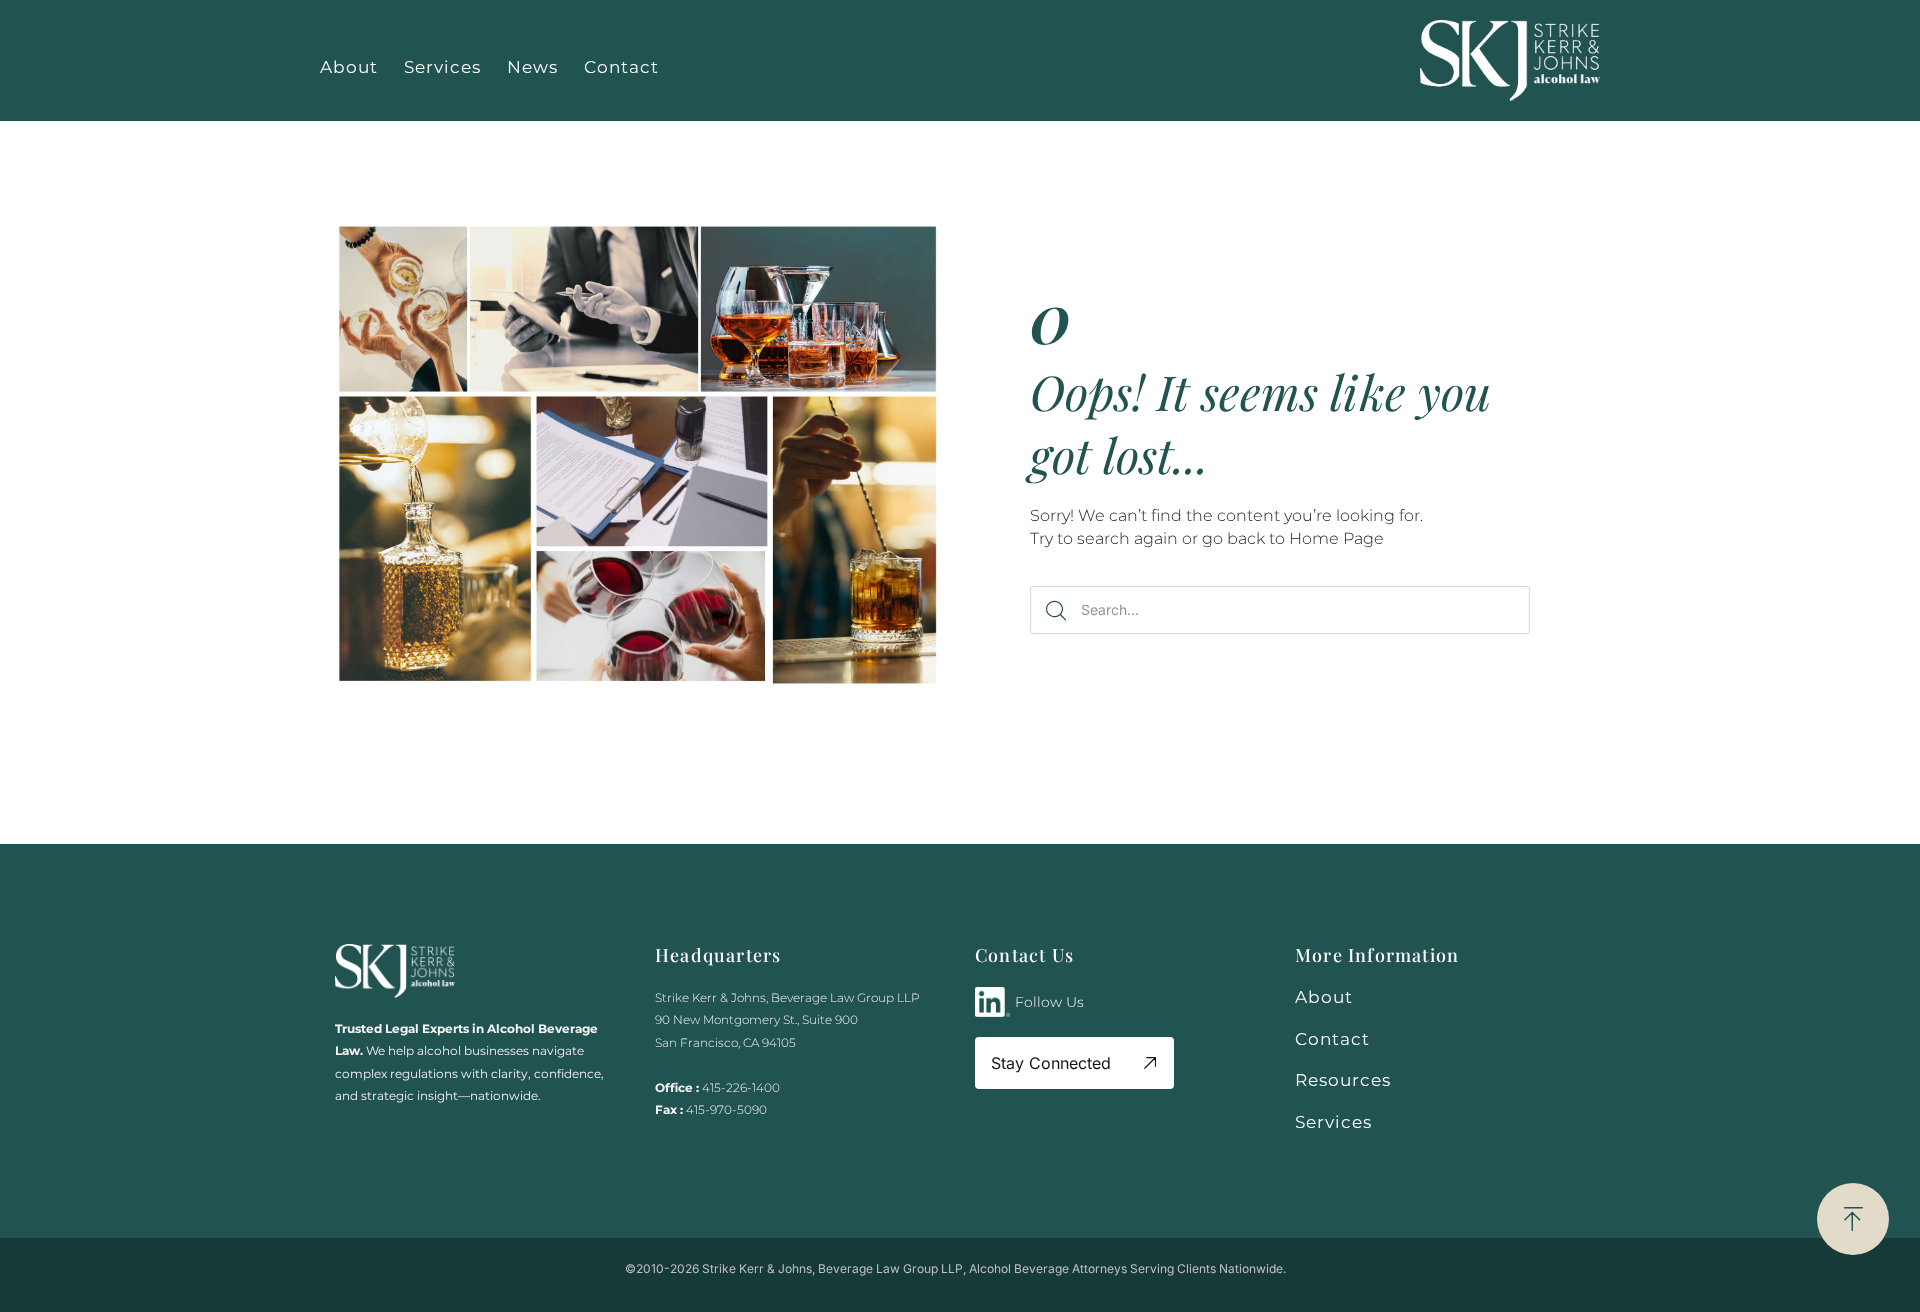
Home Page (1336, 538)
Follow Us (1049, 1002)
